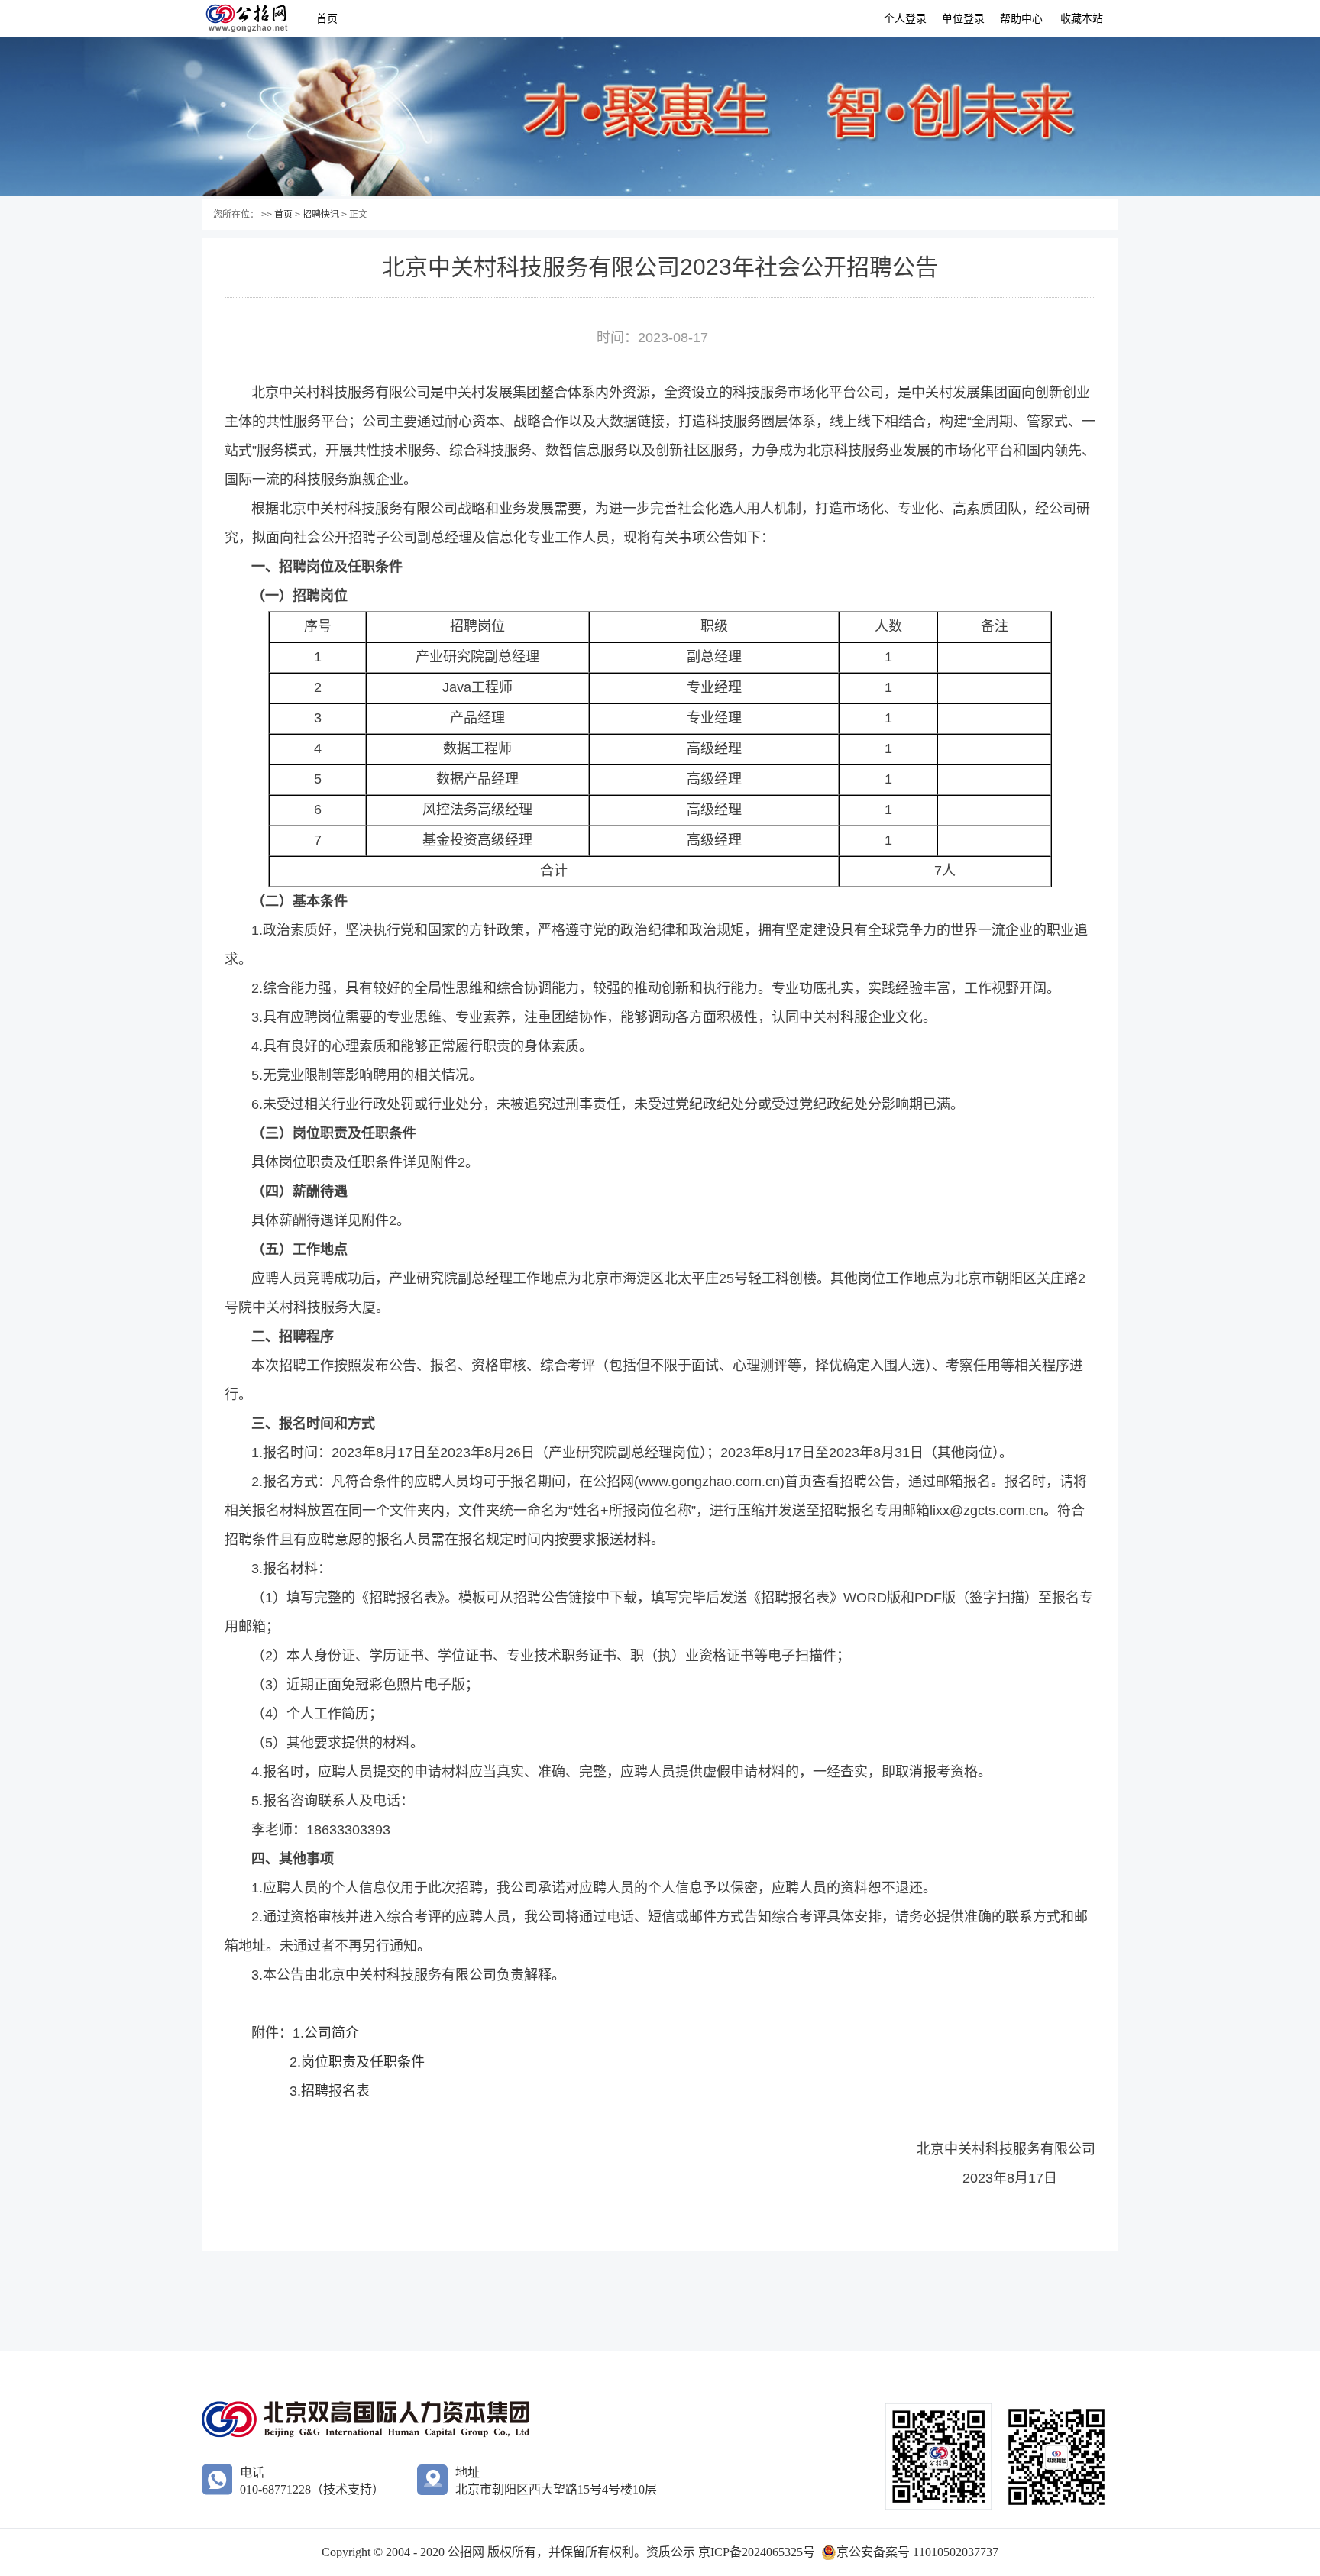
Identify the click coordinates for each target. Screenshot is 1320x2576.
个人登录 (905, 18)
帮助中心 (1021, 18)
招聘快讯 (321, 215)
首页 (327, 18)
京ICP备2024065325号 (757, 2552)
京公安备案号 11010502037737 (917, 2552)
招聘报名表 (335, 2091)
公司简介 (332, 2033)
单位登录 (963, 18)
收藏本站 (1082, 18)
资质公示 (672, 2552)
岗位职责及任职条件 (363, 2062)
